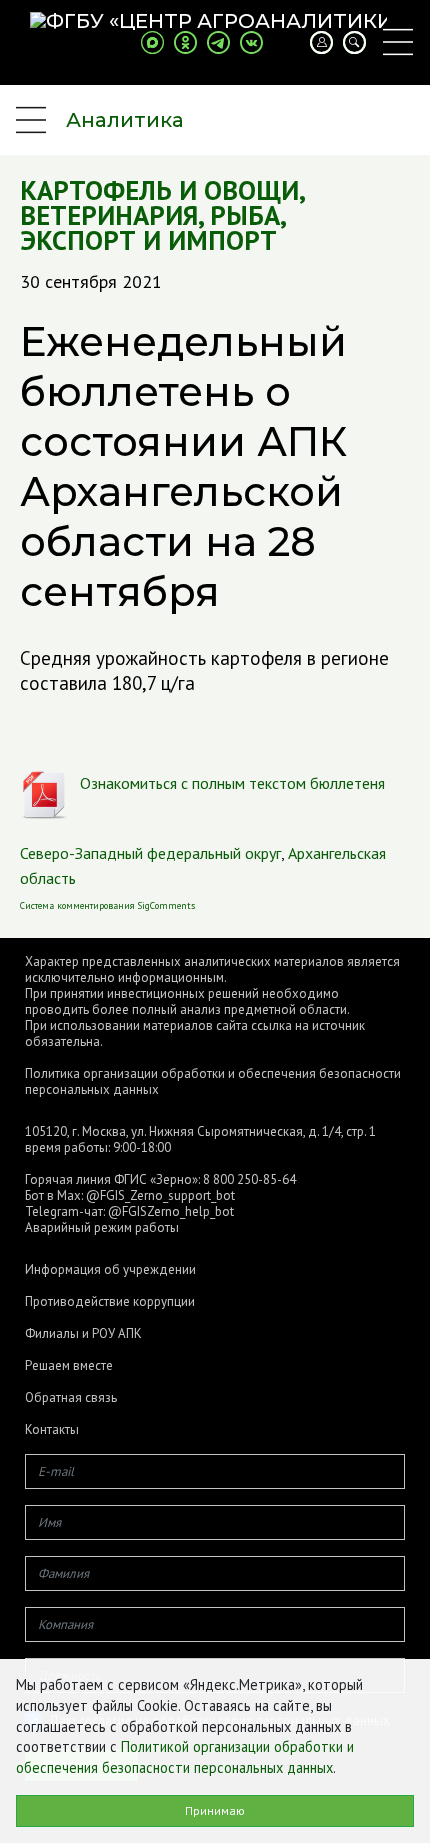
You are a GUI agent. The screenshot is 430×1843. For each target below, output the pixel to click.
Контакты (52, 1430)
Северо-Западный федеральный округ (150, 853)
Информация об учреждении (110, 1270)
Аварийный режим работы (102, 1227)
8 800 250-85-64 (249, 1179)
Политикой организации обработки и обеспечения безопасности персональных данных (185, 1757)
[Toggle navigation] (398, 42)
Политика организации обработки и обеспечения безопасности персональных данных (213, 1081)
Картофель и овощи (159, 190)
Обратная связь (71, 1398)
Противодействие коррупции (110, 1302)
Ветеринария (109, 215)
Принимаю (215, 1810)
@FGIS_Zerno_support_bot (160, 1195)
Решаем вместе (69, 1366)
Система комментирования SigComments (107, 905)
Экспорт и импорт (148, 240)
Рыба (245, 215)
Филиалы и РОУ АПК (83, 1334)
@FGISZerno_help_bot (171, 1211)
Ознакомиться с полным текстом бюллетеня (232, 783)
